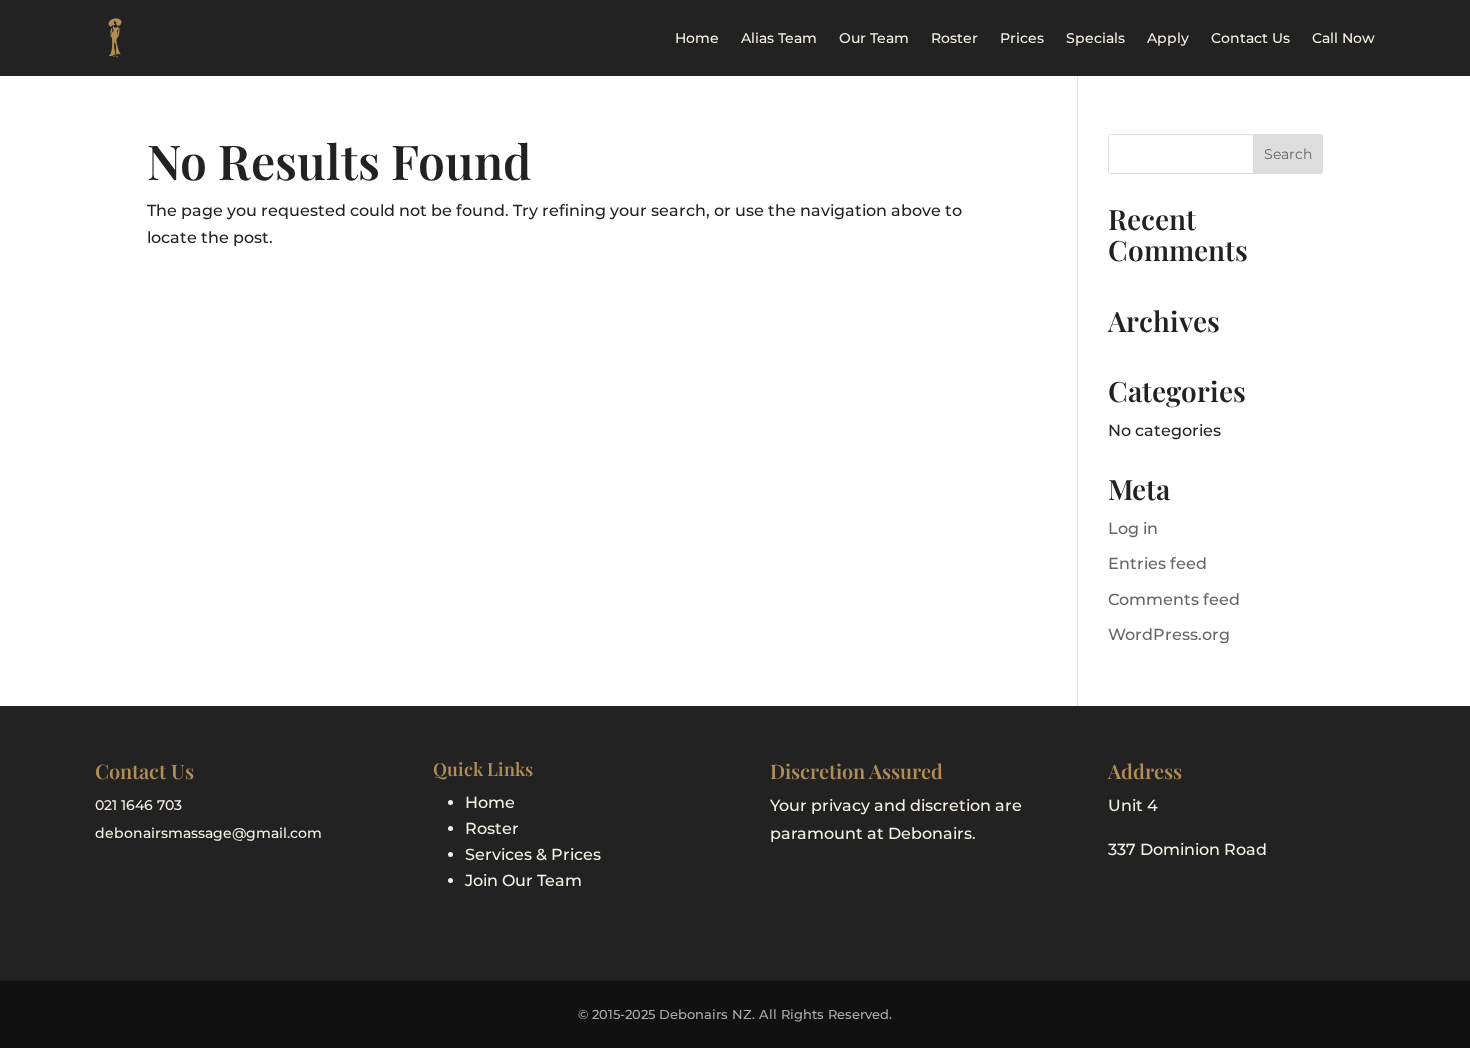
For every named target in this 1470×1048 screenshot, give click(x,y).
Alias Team (779, 38)
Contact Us (1250, 38)
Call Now (1343, 38)
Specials (1095, 38)
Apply (1168, 38)
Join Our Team (523, 880)
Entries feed (1157, 563)
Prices (1022, 38)
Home (697, 38)
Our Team (874, 38)
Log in (1133, 528)
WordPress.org (1169, 634)
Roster (954, 38)
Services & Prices (533, 854)
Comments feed (1174, 599)
